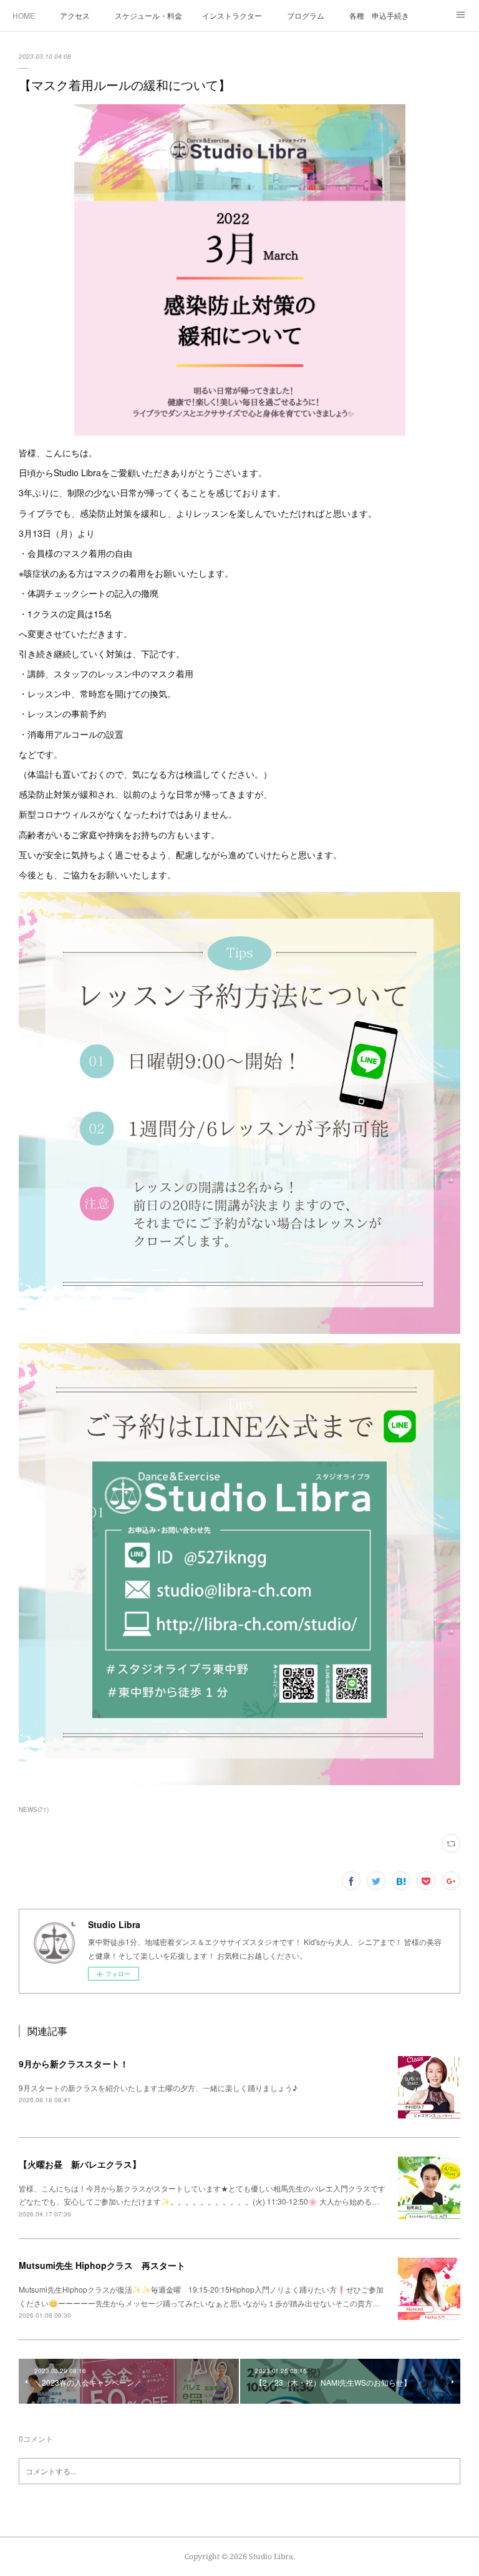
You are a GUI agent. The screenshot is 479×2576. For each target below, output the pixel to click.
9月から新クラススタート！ (74, 2064)
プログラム (306, 15)
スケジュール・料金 (148, 15)
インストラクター (232, 15)
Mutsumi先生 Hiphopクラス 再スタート (102, 2265)
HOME (24, 15)
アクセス (75, 15)
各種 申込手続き (379, 15)
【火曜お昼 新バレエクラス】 (80, 2164)
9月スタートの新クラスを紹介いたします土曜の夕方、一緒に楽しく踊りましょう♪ (158, 2088)
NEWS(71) (34, 1810)
